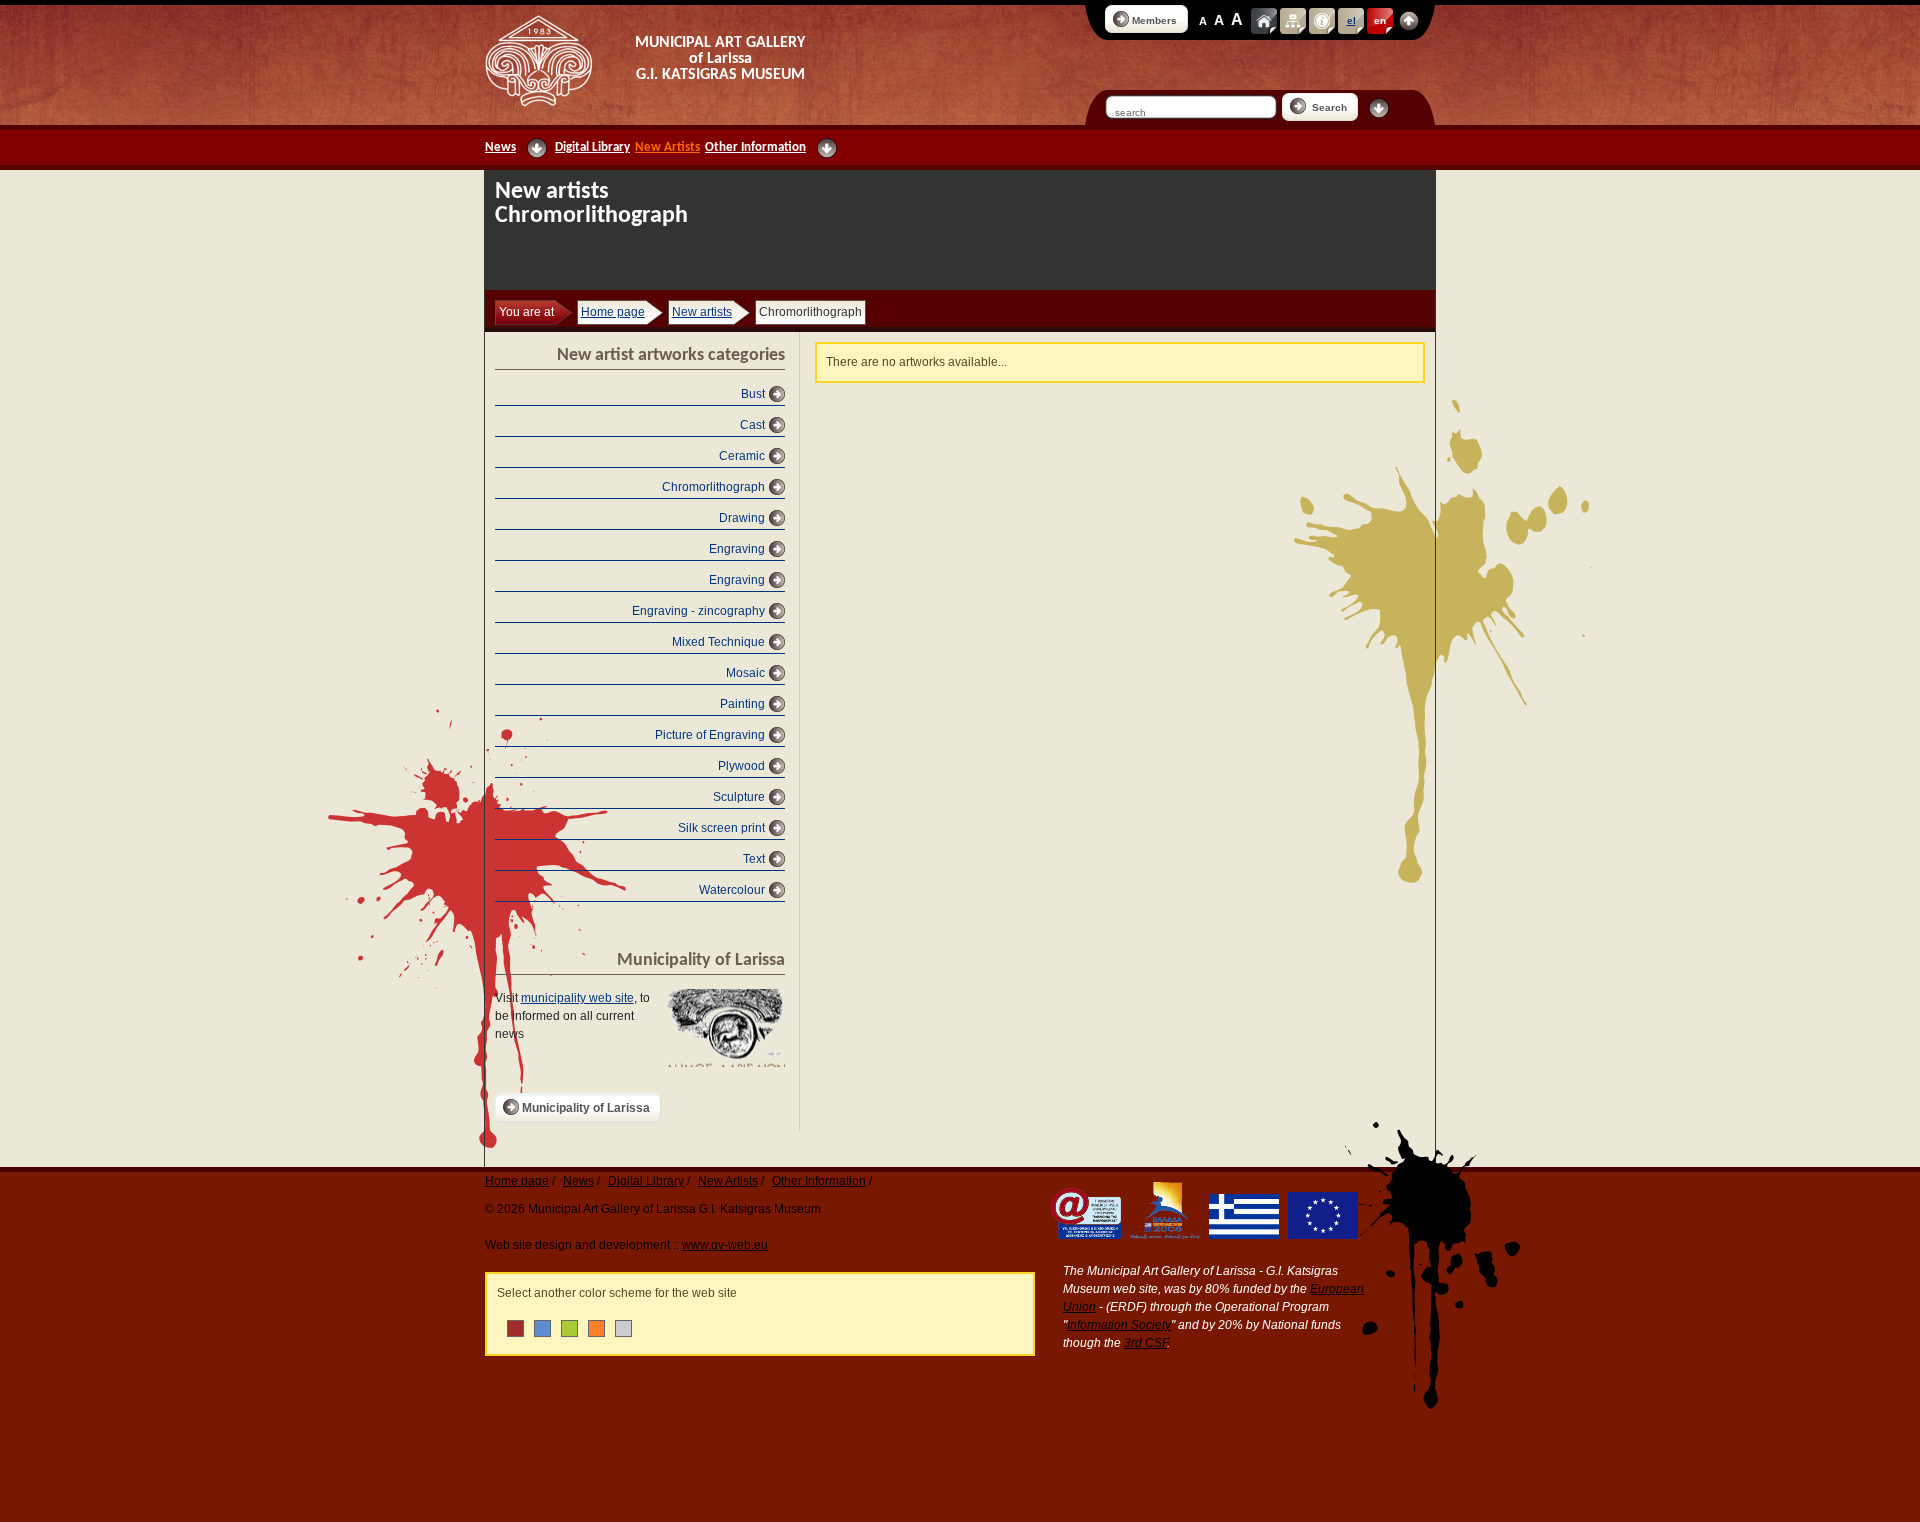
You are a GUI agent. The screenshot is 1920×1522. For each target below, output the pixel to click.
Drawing (742, 518)
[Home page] (1264, 21)
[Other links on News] (537, 148)
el (1351, 20)
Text (754, 859)
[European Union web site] (1320, 1235)
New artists (702, 312)
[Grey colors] (623, 1328)
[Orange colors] (596, 1328)
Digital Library (592, 147)
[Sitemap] (1293, 21)
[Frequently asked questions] (1322, 21)
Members (1154, 20)
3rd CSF (1145, 1343)
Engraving (737, 549)
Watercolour (732, 890)
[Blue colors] (542, 1328)
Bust (753, 394)
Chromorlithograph (713, 487)
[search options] (1379, 108)
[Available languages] (1409, 21)
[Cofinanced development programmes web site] (1162, 1235)
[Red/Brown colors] (515, 1328)
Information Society (1119, 1325)
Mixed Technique (718, 642)
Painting (742, 704)
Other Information (755, 147)
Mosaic (745, 673)
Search (1328, 107)
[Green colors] (569, 1328)
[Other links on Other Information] (827, 148)
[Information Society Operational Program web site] (1083, 1235)
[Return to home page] (538, 61)
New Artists (667, 147)
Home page (613, 312)
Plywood (741, 766)
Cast (752, 425)
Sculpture (739, 797)
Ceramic (742, 456)
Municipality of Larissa (586, 1108)
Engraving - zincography (698, 611)
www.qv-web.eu (725, 1245)
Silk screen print (721, 828)
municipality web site (577, 998)
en (1380, 20)
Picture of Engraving (710, 735)
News (500, 147)
